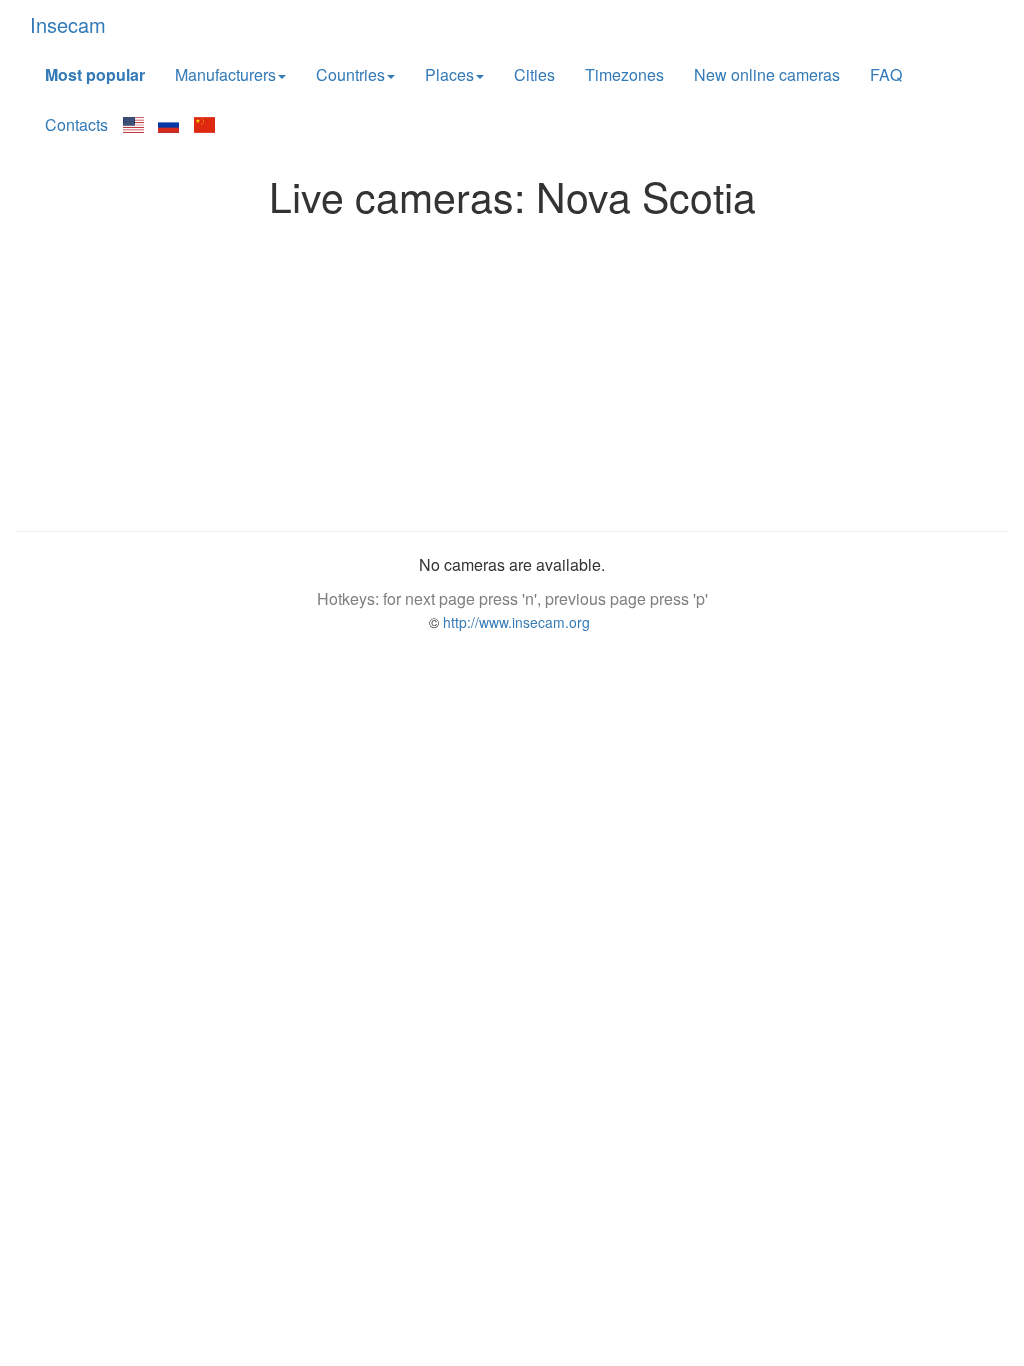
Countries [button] (350, 74)
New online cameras (767, 74)
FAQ (886, 74)
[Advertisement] (512, 369)
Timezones (624, 74)
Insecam (68, 24)
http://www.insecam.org (514, 622)
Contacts (76, 124)
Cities (534, 74)
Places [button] (449, 74)
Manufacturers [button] (225, 74)
